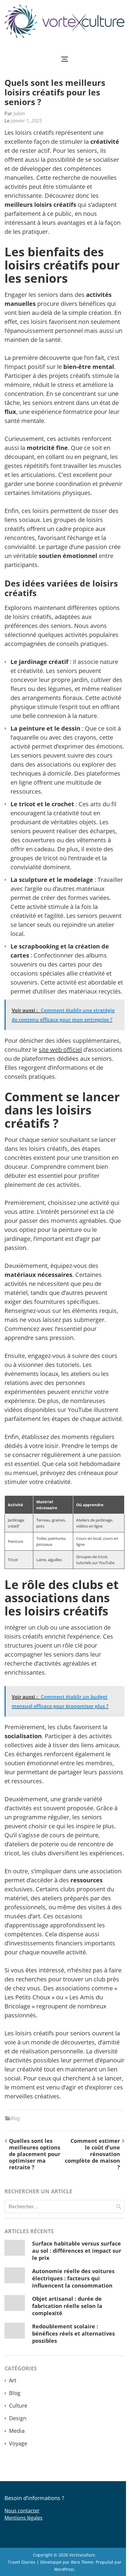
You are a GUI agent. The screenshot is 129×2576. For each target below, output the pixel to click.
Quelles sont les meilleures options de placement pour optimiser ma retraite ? (35, 2154)
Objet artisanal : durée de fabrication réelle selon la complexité (67, 2306)
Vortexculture (82, 2555)
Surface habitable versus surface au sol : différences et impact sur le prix (77, 2251)
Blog (15, 2118)
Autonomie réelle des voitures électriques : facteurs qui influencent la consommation (73, 2278)
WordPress (64, 2569)
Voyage (18, 2443)
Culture (18, 2406)
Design (18, 2418)
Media (17, 2431)
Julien (19, 113)
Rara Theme (82, 2562)
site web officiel (60, 1050)
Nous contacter (22, 2511)
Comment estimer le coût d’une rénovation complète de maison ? (92, 2154)
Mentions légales (24, 2518)
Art (13, 2380)
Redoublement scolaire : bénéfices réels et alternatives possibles (73, 2333)
